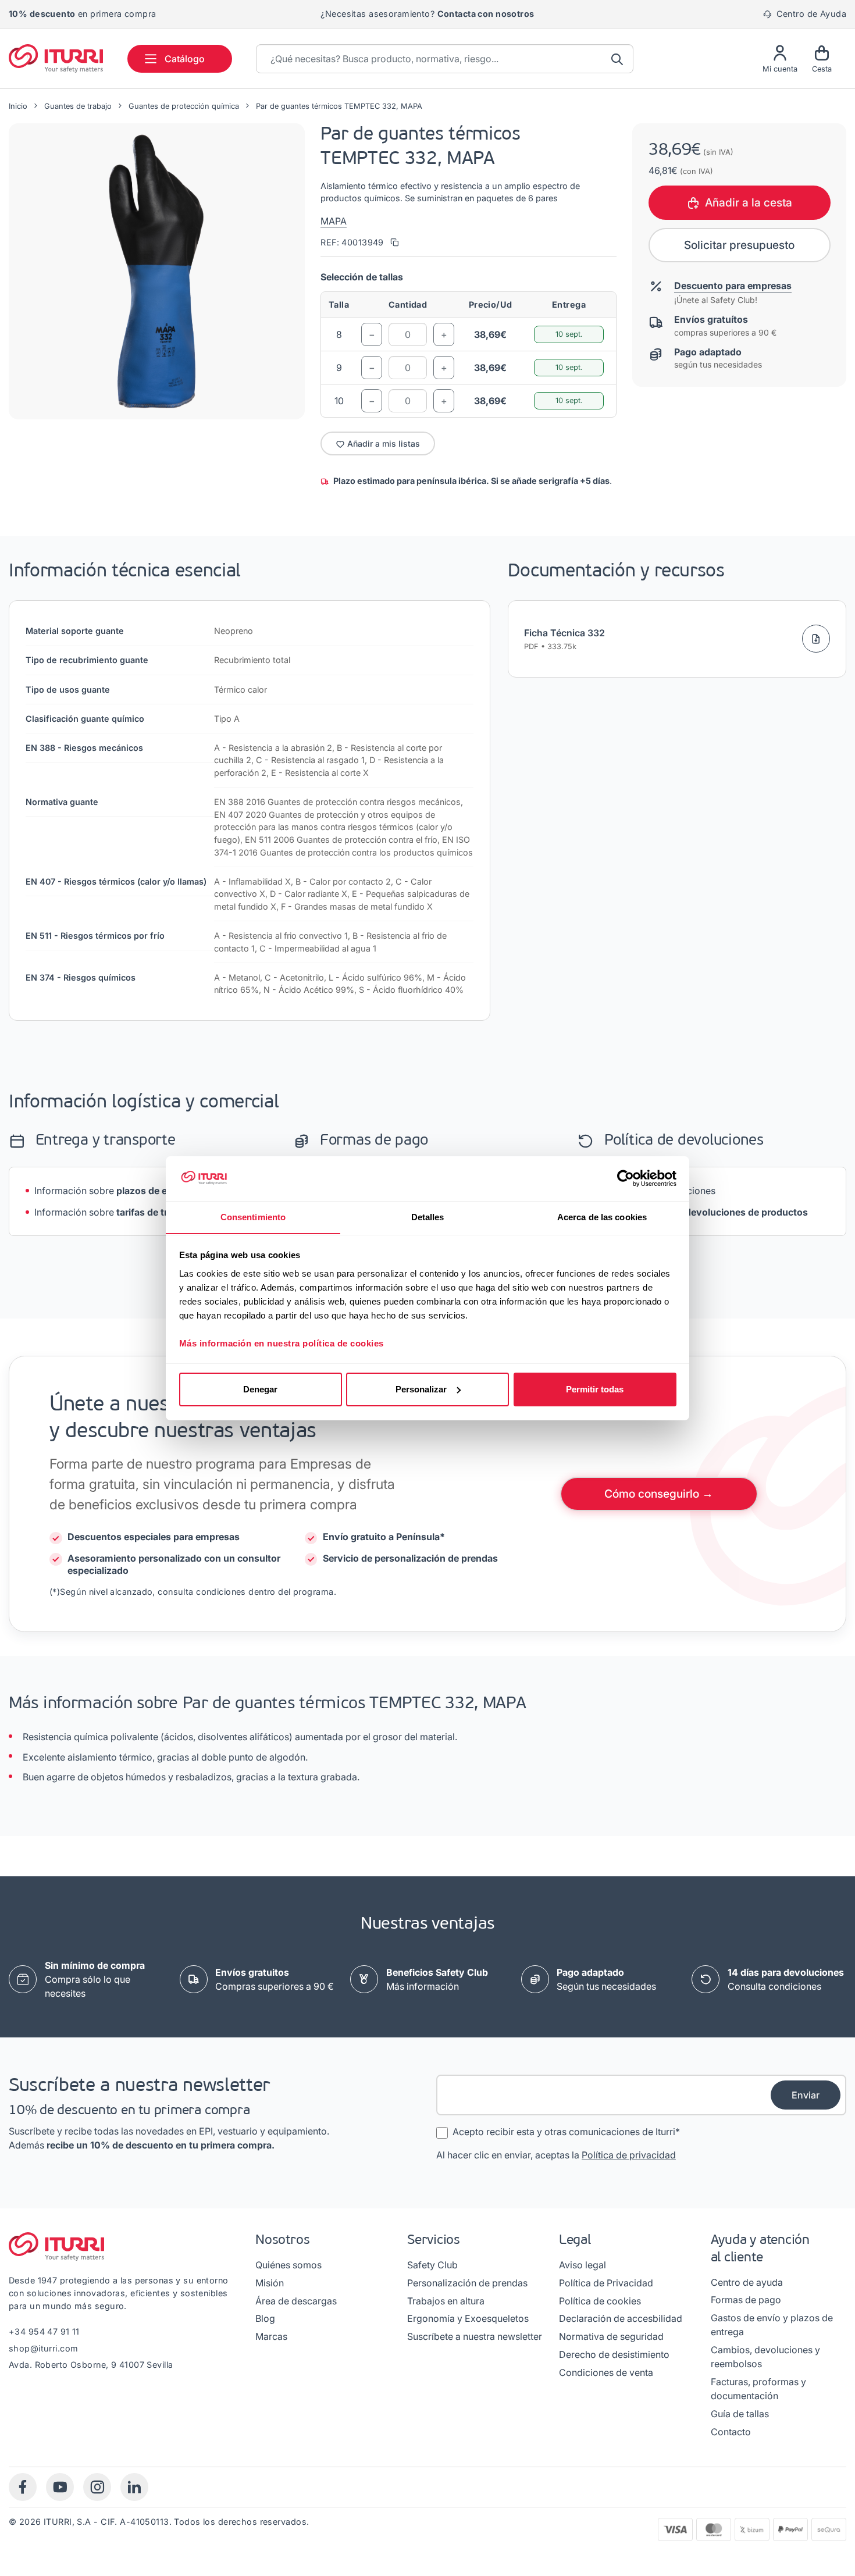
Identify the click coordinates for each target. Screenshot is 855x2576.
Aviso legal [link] (583, 2265)
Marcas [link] (271, 2336)
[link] (275, 1979)
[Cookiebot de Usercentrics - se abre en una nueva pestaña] (626, 1178)
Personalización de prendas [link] (467, 2283)
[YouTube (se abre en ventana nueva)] (60, 2487)
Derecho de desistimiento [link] (614, 2354)
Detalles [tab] (428, 1216)
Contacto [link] (731, 2432)
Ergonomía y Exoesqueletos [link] (468, 2318)
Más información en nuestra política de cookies (282, 1343)
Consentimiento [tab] (253, 1216)
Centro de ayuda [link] (747, 2282)
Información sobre (115, 1191)
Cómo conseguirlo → (659, 1494)
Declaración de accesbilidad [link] (621, 2318)
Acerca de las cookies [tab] (602, 1216)
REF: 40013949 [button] (353, 242)
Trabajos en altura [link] (446, 2301)
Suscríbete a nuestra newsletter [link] (475, 2336)
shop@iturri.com (43, 2348)
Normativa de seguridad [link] (611, 2336)
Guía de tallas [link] (740, 2414)
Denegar (260, 1389)
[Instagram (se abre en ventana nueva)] (97, 2487)
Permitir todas (595, 1389)
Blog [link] (265, 2318)
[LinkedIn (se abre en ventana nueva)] (134, 2487)
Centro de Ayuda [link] (810, 14)
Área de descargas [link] (296, 2301)
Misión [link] (270, 2283)
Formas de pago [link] (746, 2300)
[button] (157, 271)
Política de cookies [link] (600, 2301)
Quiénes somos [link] (288, 2265)
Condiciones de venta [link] (606, 2372)
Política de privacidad (629, 2155)
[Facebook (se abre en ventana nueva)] (23, 2487)
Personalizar (421, 1389)
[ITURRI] (56, 58)
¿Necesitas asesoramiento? (427, 14)
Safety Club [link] (432, 2265)
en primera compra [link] (82, 14)
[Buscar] (618, 59)
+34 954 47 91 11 (44, 2331)
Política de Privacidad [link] (606, 2283)
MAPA (334, 221)
